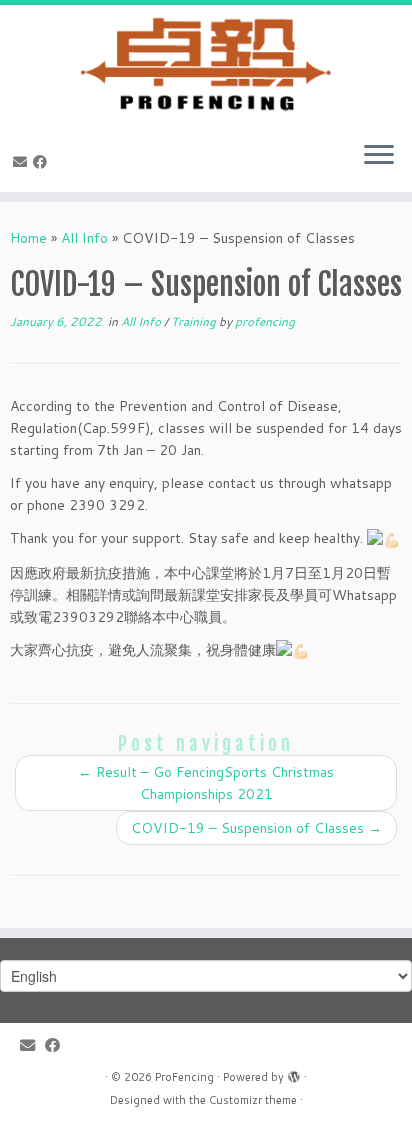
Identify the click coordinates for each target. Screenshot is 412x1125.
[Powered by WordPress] (294, 1073)
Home (28, 238)
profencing (265, 321)
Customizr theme (253, 1100)
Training (195, 321)
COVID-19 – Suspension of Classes (256, 828)
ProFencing (184, 1077)
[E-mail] (23, 162)
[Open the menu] (379, 156)
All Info (84, 238)
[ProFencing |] (206, 65)
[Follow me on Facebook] (43, 162)
